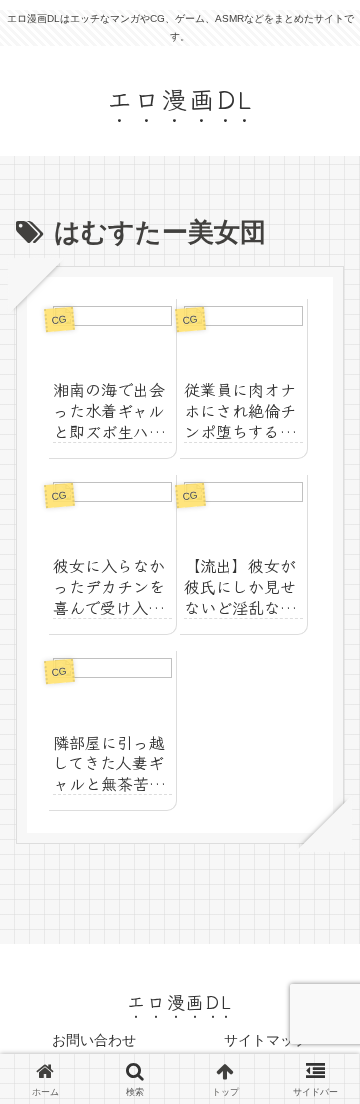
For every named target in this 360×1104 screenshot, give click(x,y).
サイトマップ (266, 1040)
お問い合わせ (94, 1040)
